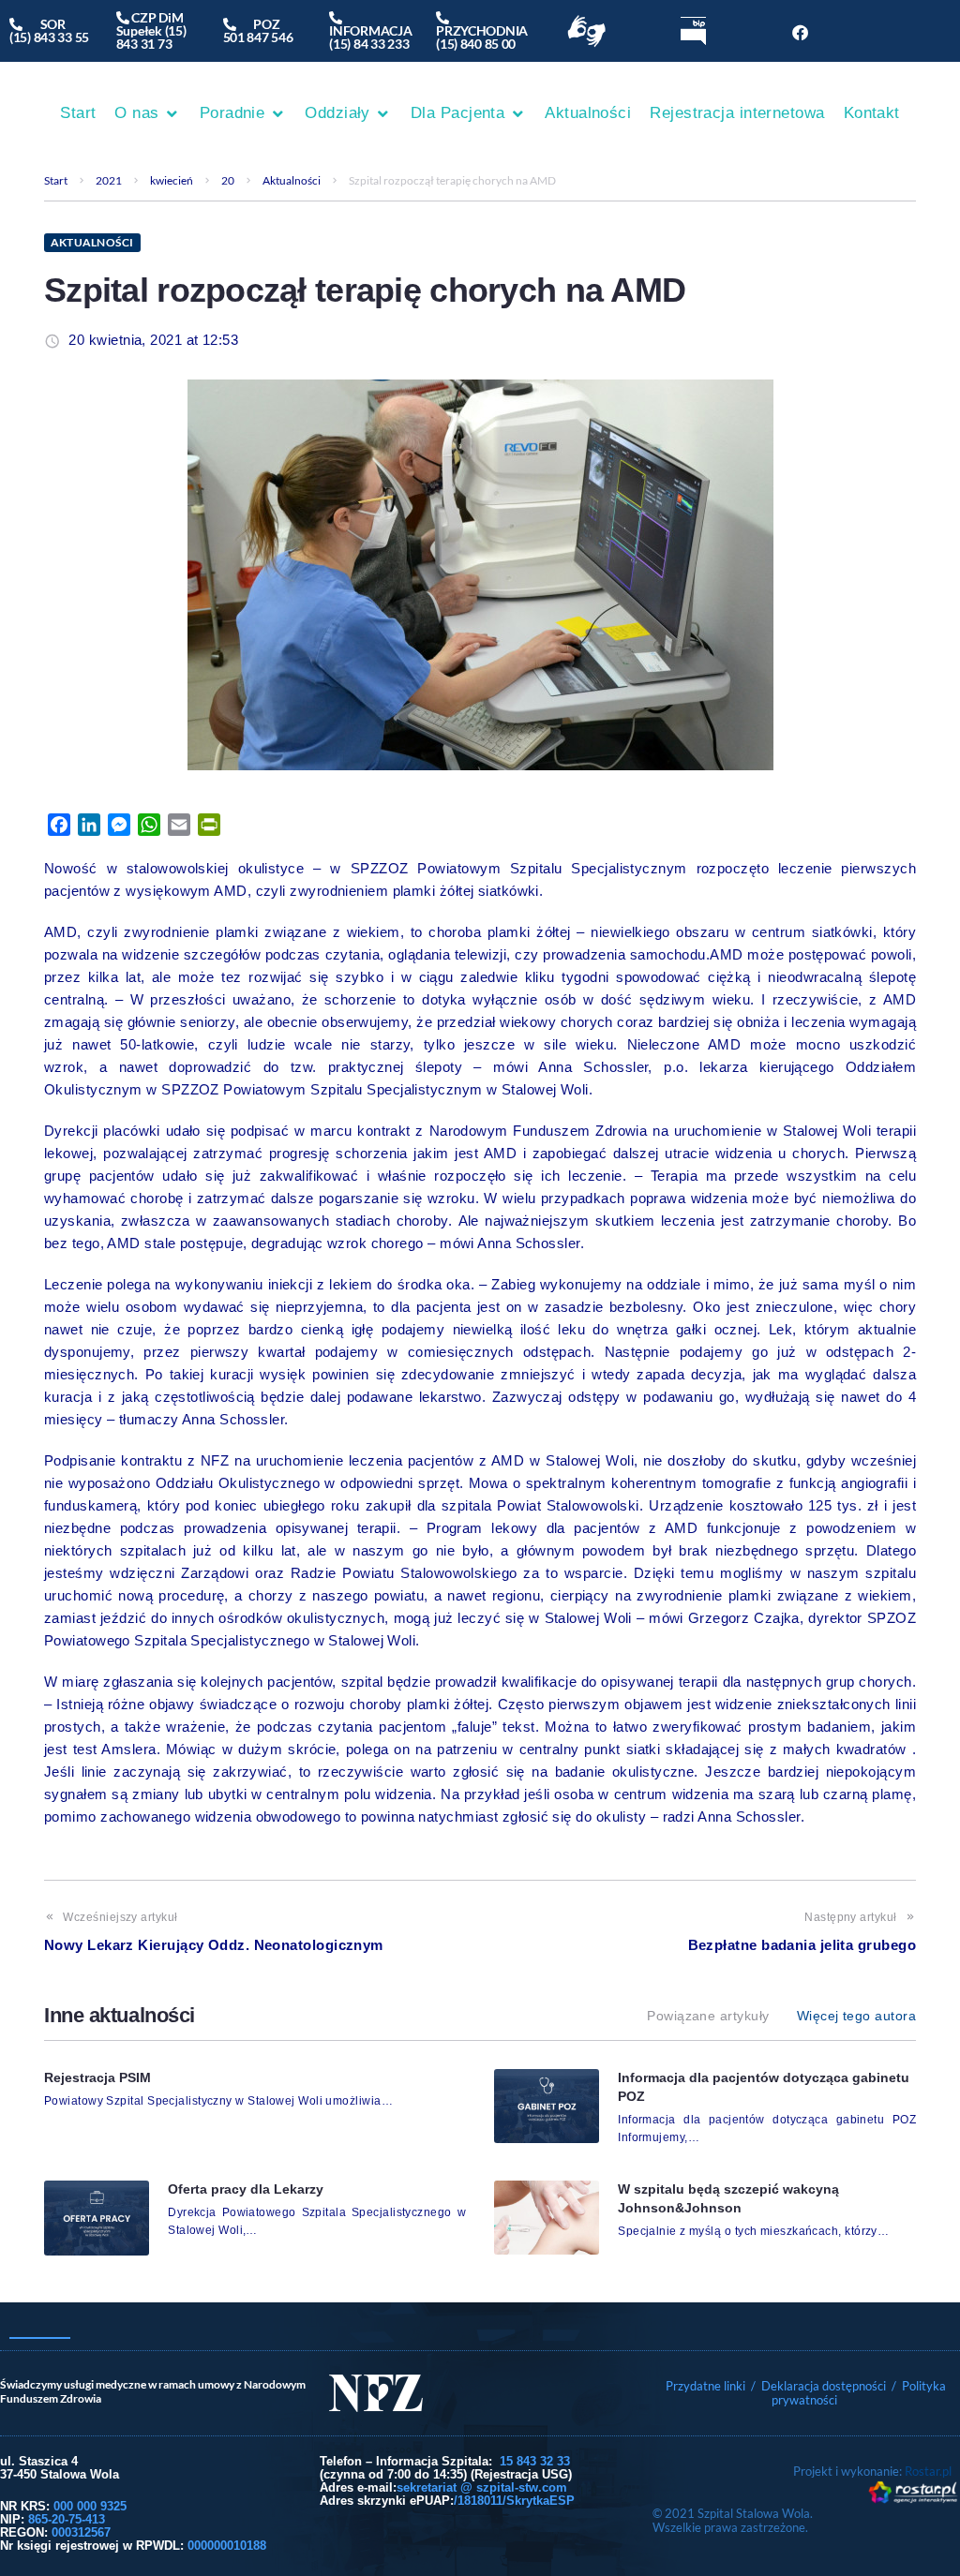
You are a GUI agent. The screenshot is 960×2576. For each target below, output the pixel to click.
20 (228, 180)
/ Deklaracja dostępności (818, 2386)
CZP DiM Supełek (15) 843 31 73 (151, 30)
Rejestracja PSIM (97, 2077)
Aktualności (292, 180)
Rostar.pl (928, 2471)
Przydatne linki (705, 2386)
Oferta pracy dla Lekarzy (246, 2189)
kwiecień (172, 180)
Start (56, 180)
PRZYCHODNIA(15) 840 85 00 (482, 30)
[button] (147, 113)
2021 (109, 180)
